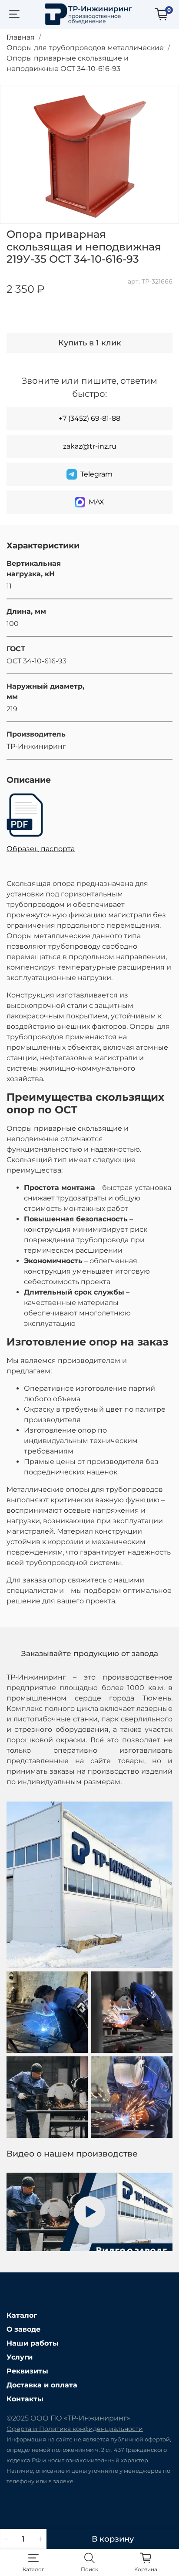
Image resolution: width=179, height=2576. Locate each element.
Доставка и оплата (42, 2385)
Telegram (96, 474)
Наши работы (33, 2343)
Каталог (22, 2315)
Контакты (25, 2399)
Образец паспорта (41, 849)
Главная (21, 37)
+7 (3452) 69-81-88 (89, 418)
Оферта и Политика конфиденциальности (75, 2429)
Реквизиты (27, 2371)
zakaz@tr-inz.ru (90, 446)
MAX (96, 502)
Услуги (20, 2357)
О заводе (23, 2329)
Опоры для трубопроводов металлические (85, 48)
